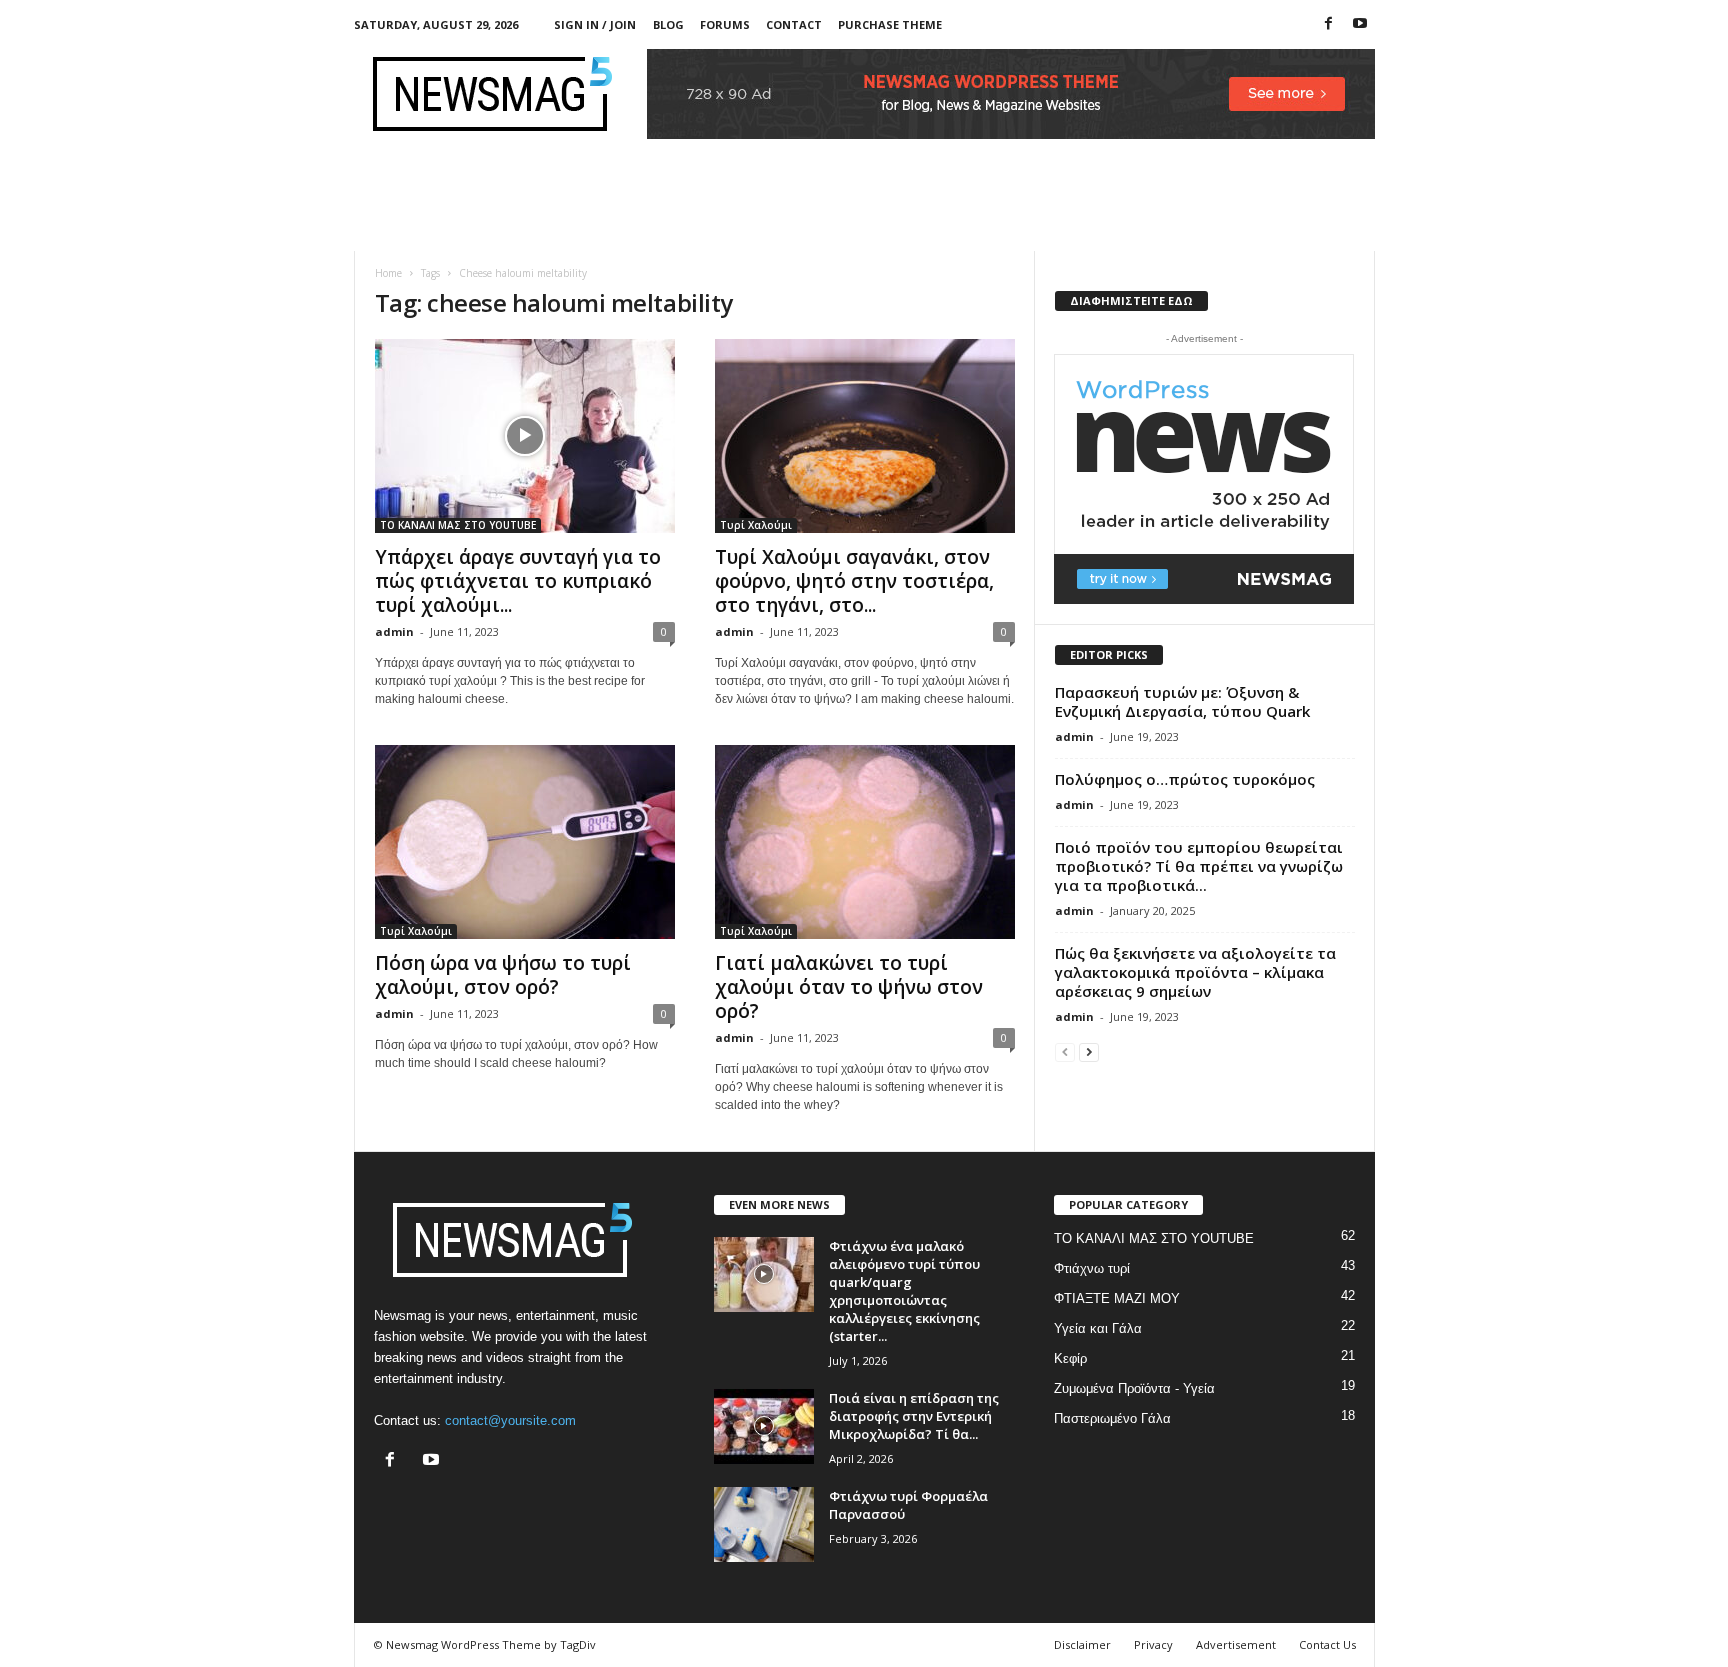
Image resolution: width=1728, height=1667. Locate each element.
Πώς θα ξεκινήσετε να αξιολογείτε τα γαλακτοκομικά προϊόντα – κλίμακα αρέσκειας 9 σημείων (1195, 972)
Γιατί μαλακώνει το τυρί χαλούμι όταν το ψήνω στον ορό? (849, 987)
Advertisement (1236, 1644)
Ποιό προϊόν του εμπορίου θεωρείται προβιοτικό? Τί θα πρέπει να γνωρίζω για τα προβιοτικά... (1199, 866)
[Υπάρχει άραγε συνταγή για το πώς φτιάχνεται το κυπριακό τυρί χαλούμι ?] (525, 436)
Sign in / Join (595, 24)
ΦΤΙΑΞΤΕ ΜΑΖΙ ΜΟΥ (1117, 1298)
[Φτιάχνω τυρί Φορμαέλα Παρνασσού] (764, 1524)
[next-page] (1089, 1051)
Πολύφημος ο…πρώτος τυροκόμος (1185, 779)
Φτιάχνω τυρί (1092, 1268)
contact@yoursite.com (510, 1420)
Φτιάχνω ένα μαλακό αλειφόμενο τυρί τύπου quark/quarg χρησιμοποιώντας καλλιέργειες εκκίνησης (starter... (904, 1291)
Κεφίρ (1070, 1358)
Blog (668, 24)
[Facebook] (1329, 24)
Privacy (1153, 1644)
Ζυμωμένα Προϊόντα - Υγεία (1134, 1388)
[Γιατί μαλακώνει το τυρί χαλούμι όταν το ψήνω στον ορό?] (865, 842)
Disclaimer (1082, 1644)
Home (388, 273)
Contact (794, 24)
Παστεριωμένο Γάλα (1112, 1418)
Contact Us (1327, 1644)
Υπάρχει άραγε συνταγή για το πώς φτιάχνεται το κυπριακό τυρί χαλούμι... (518, 581)
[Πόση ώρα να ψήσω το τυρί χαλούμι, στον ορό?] (525, 842)
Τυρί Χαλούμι (756, 525)
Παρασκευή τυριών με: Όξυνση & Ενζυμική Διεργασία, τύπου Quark (1182, 701)
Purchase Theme (890, 24)
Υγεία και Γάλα (1098, 1328)
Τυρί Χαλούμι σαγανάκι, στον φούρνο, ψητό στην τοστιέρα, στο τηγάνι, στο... (854, 581)
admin (394, 631)
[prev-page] (1065, 1051)
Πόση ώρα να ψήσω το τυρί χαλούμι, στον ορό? (503, 975)
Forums (725, 24)
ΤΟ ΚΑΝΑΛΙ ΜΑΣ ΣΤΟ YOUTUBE (458, 525)
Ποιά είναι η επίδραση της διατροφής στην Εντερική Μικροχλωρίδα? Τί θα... (914, 1416)
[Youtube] (1360, 24)
